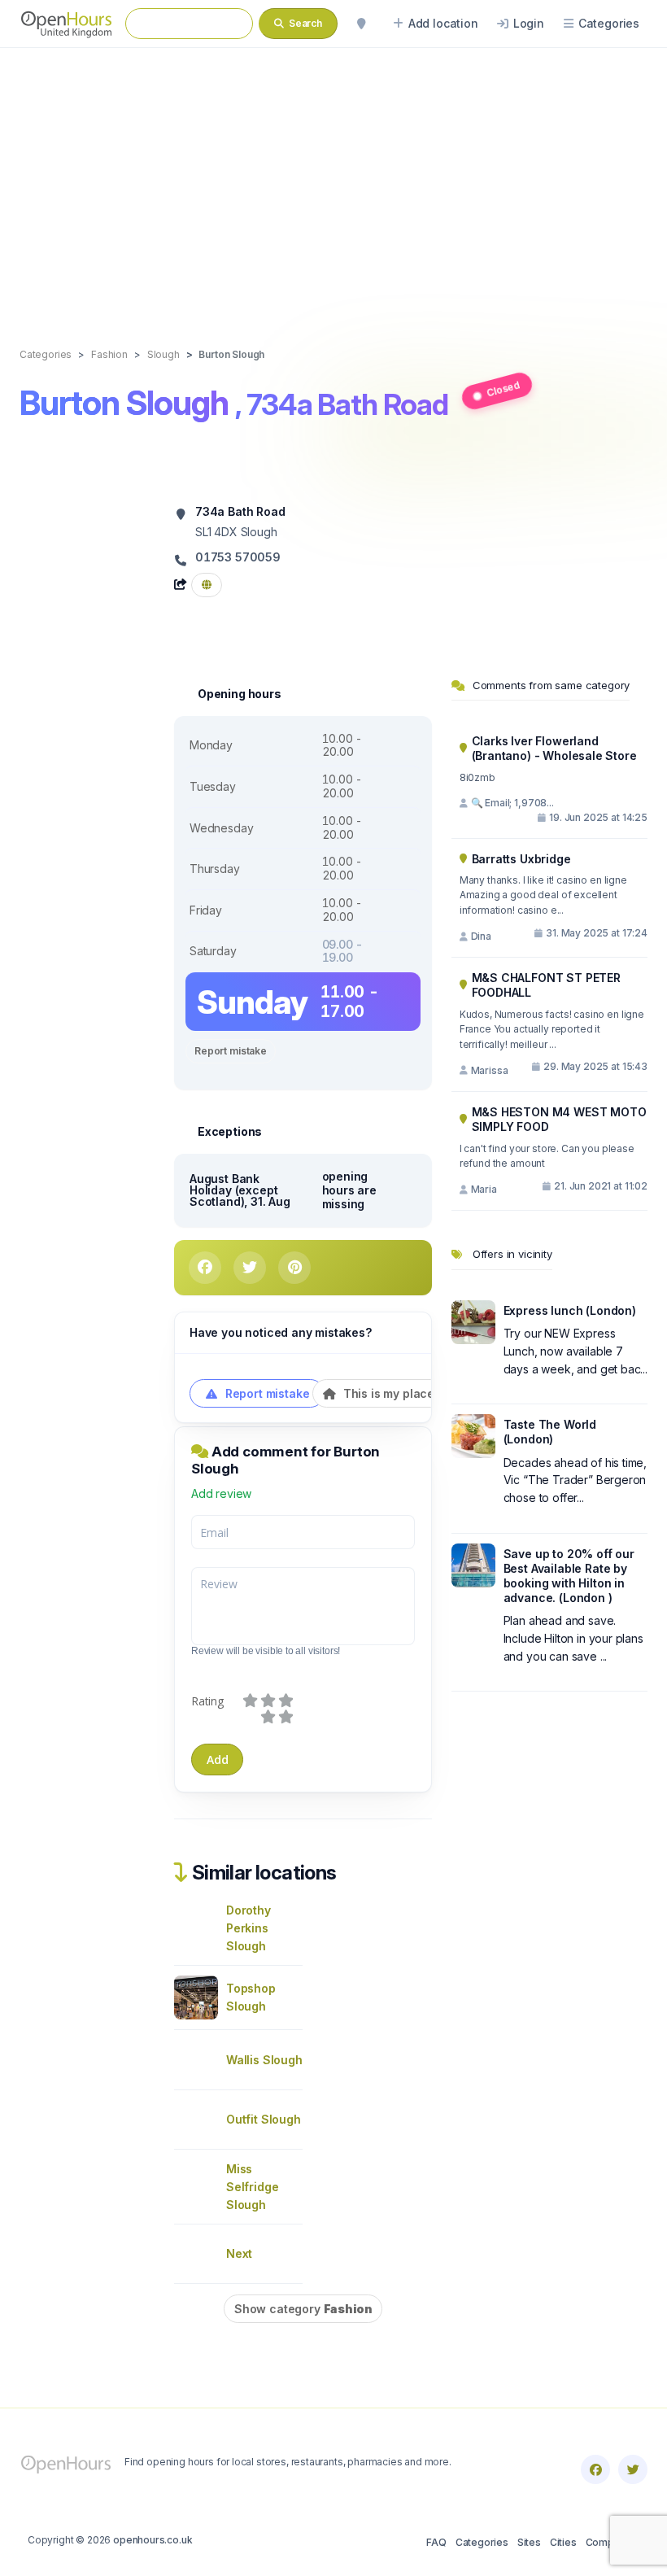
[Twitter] (633, 2469)
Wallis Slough (264, 2060)
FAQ (436, 2542)
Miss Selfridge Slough (252, 2187)
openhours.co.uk (153, 2540)
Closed (504, 389)
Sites (529, 2542)
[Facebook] (595, 2469)
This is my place (387, 1393)
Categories (482, 2542)
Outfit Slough (264, 2119)
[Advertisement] (333, 181)
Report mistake (231, 1051)
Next (239, 2253)
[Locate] (361, 24)
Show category (303, 2309)
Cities (563, 2542)
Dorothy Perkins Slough (248, 1928)
